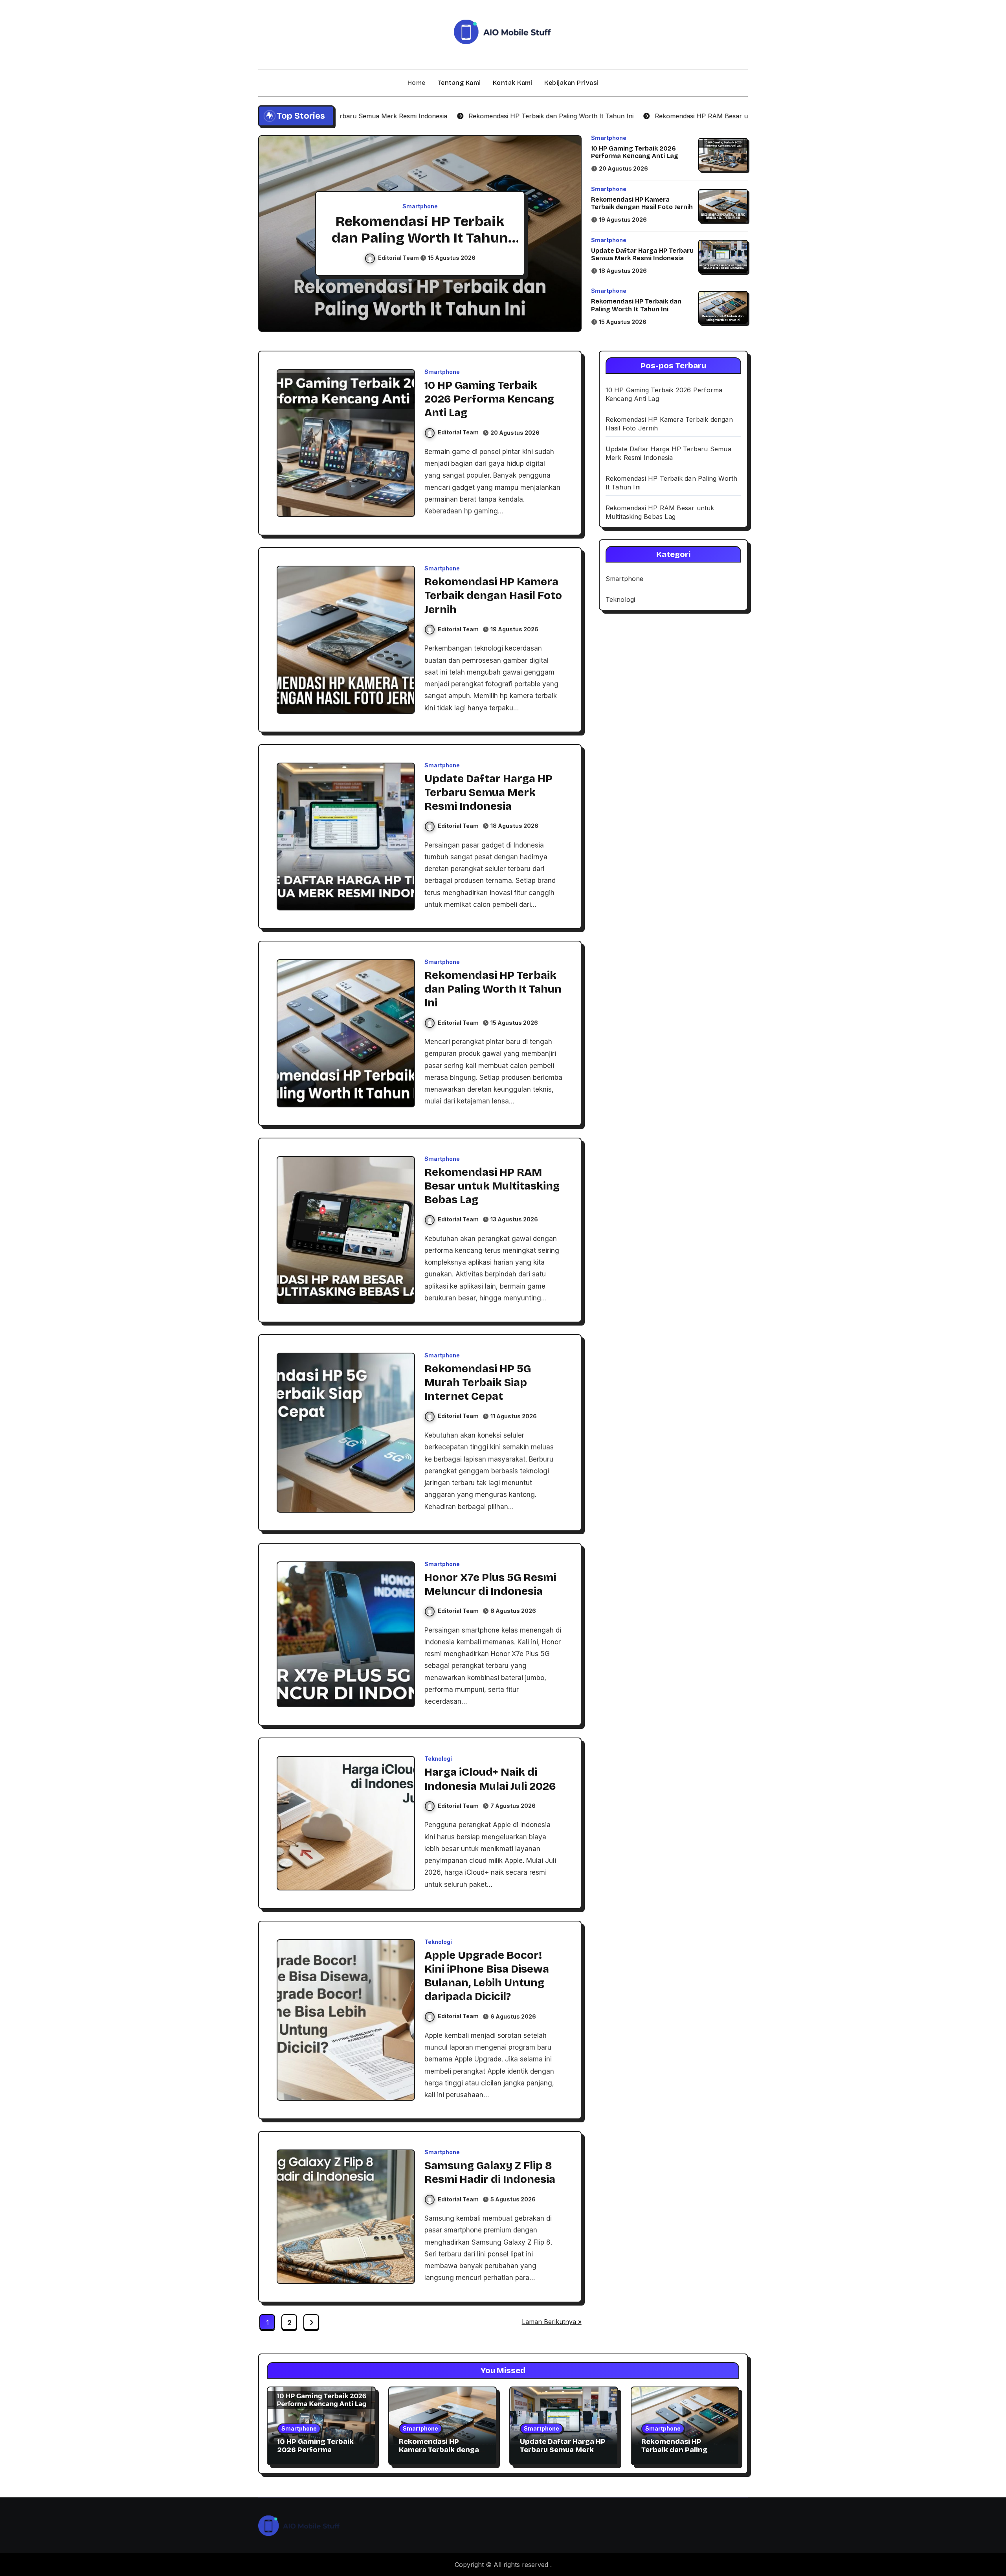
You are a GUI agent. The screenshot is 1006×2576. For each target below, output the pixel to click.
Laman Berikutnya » (552, 2322)
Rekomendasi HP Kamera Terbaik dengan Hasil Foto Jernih (642, 203)
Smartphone (420, 206)
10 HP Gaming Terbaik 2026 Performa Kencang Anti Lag (635, 152)
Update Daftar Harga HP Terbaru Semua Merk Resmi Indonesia (642, 254)
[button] (568, 235)
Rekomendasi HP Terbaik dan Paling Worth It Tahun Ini (636, 305)
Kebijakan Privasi (572, 83)
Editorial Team (399, 258)
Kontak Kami (513, 83)
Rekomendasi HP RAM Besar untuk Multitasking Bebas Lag (420, 238)
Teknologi (438, 1759)
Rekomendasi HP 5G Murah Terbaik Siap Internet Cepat (478, 1383)
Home (417, 83)
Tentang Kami (459, 83)
